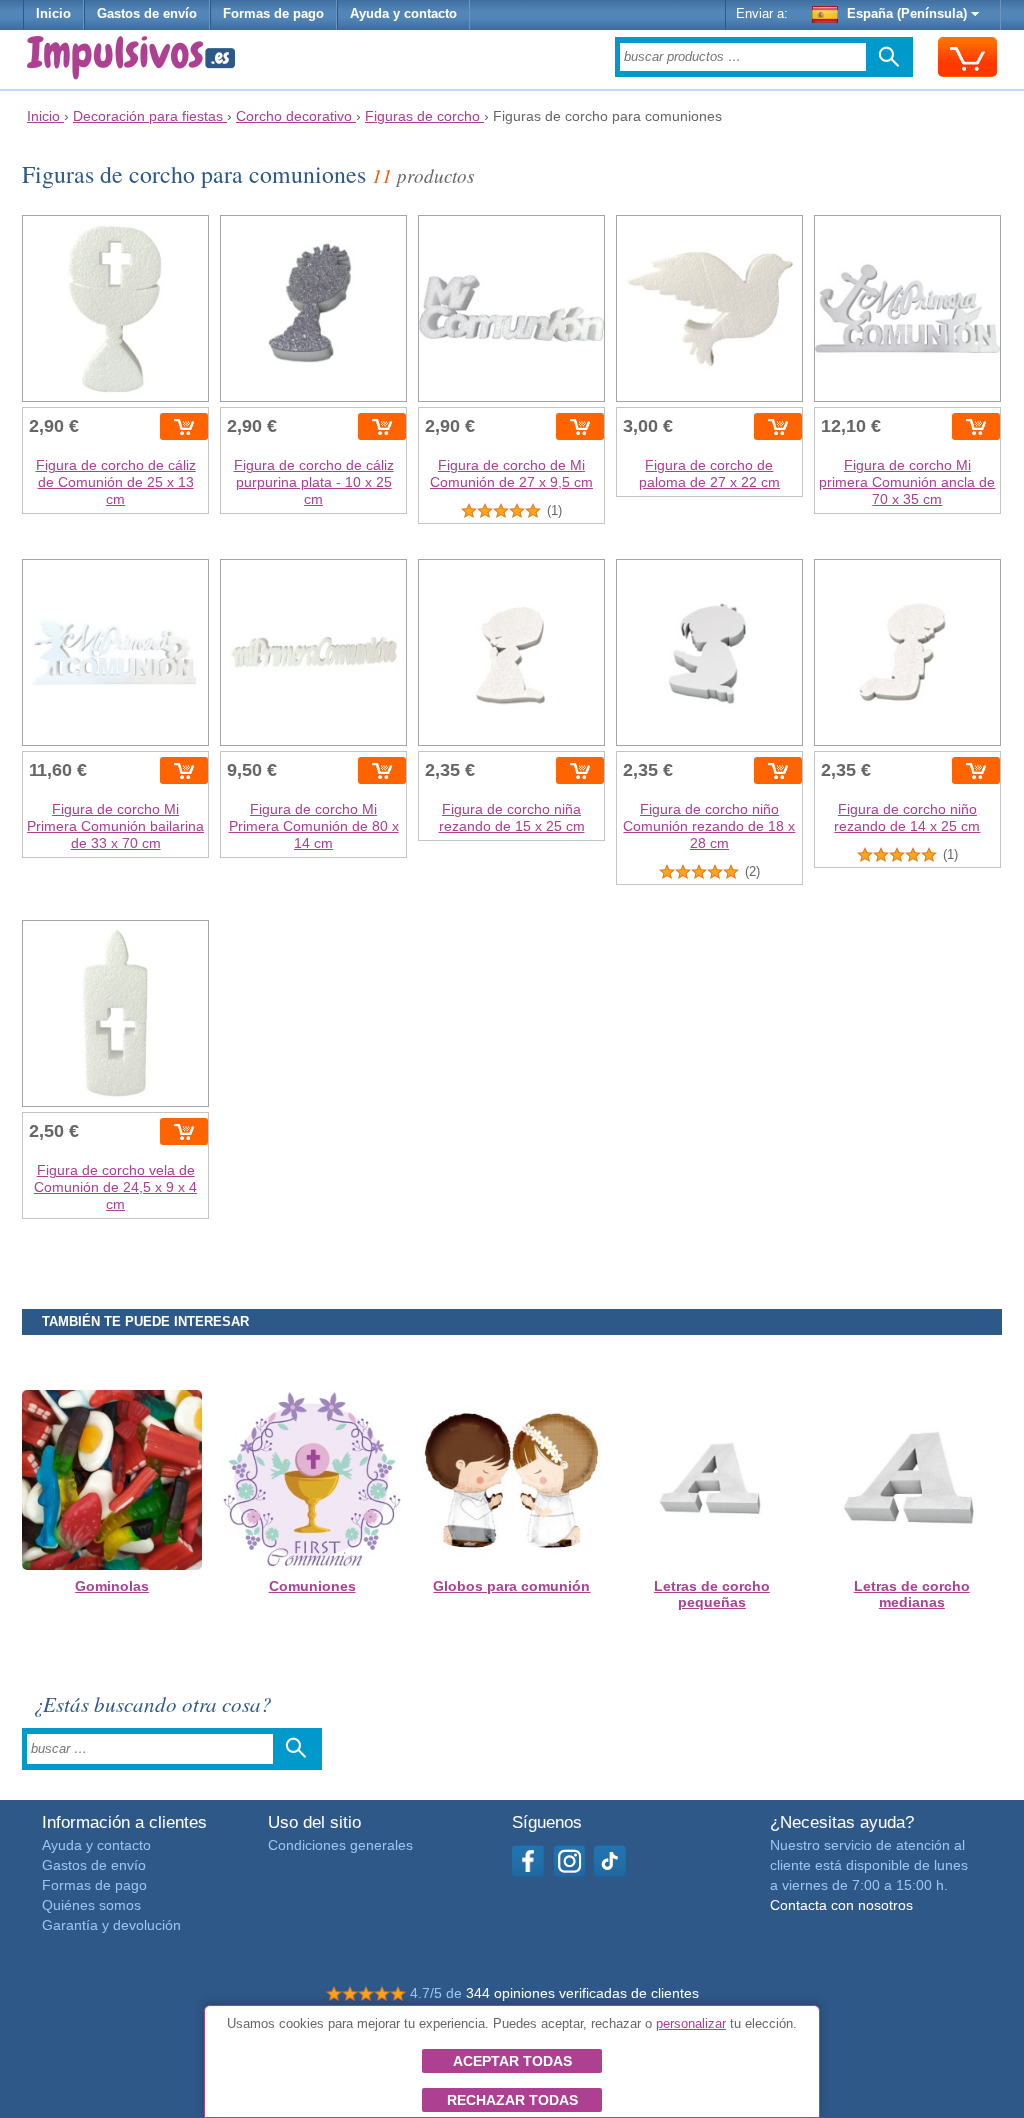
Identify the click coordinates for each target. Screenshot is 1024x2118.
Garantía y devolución (111, 1925)
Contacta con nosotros (841, 1905)
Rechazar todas (512, 2100)
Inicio (53, 14)
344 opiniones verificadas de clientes (582, 1993)
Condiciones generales (340, 1845)
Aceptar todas (512, 2061)
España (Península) (907, 14)
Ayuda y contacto (403, 14)
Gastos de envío (147, 14)
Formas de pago (273, 14)
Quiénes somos (91, 1905)
